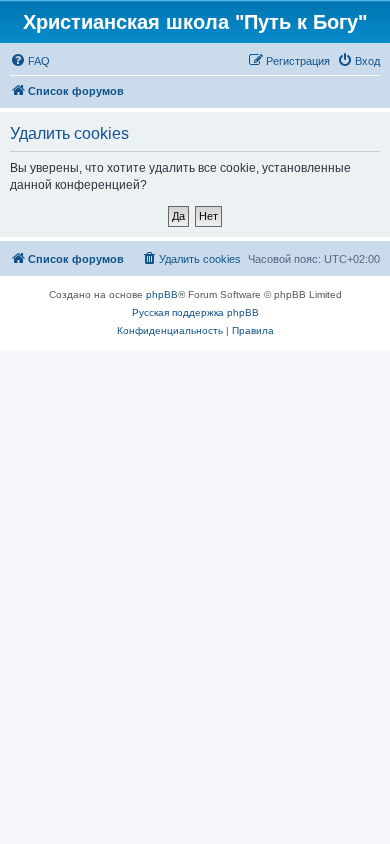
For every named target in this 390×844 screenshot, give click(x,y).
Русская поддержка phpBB (195, 312)
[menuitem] (30, 61)
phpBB (162, 294)
